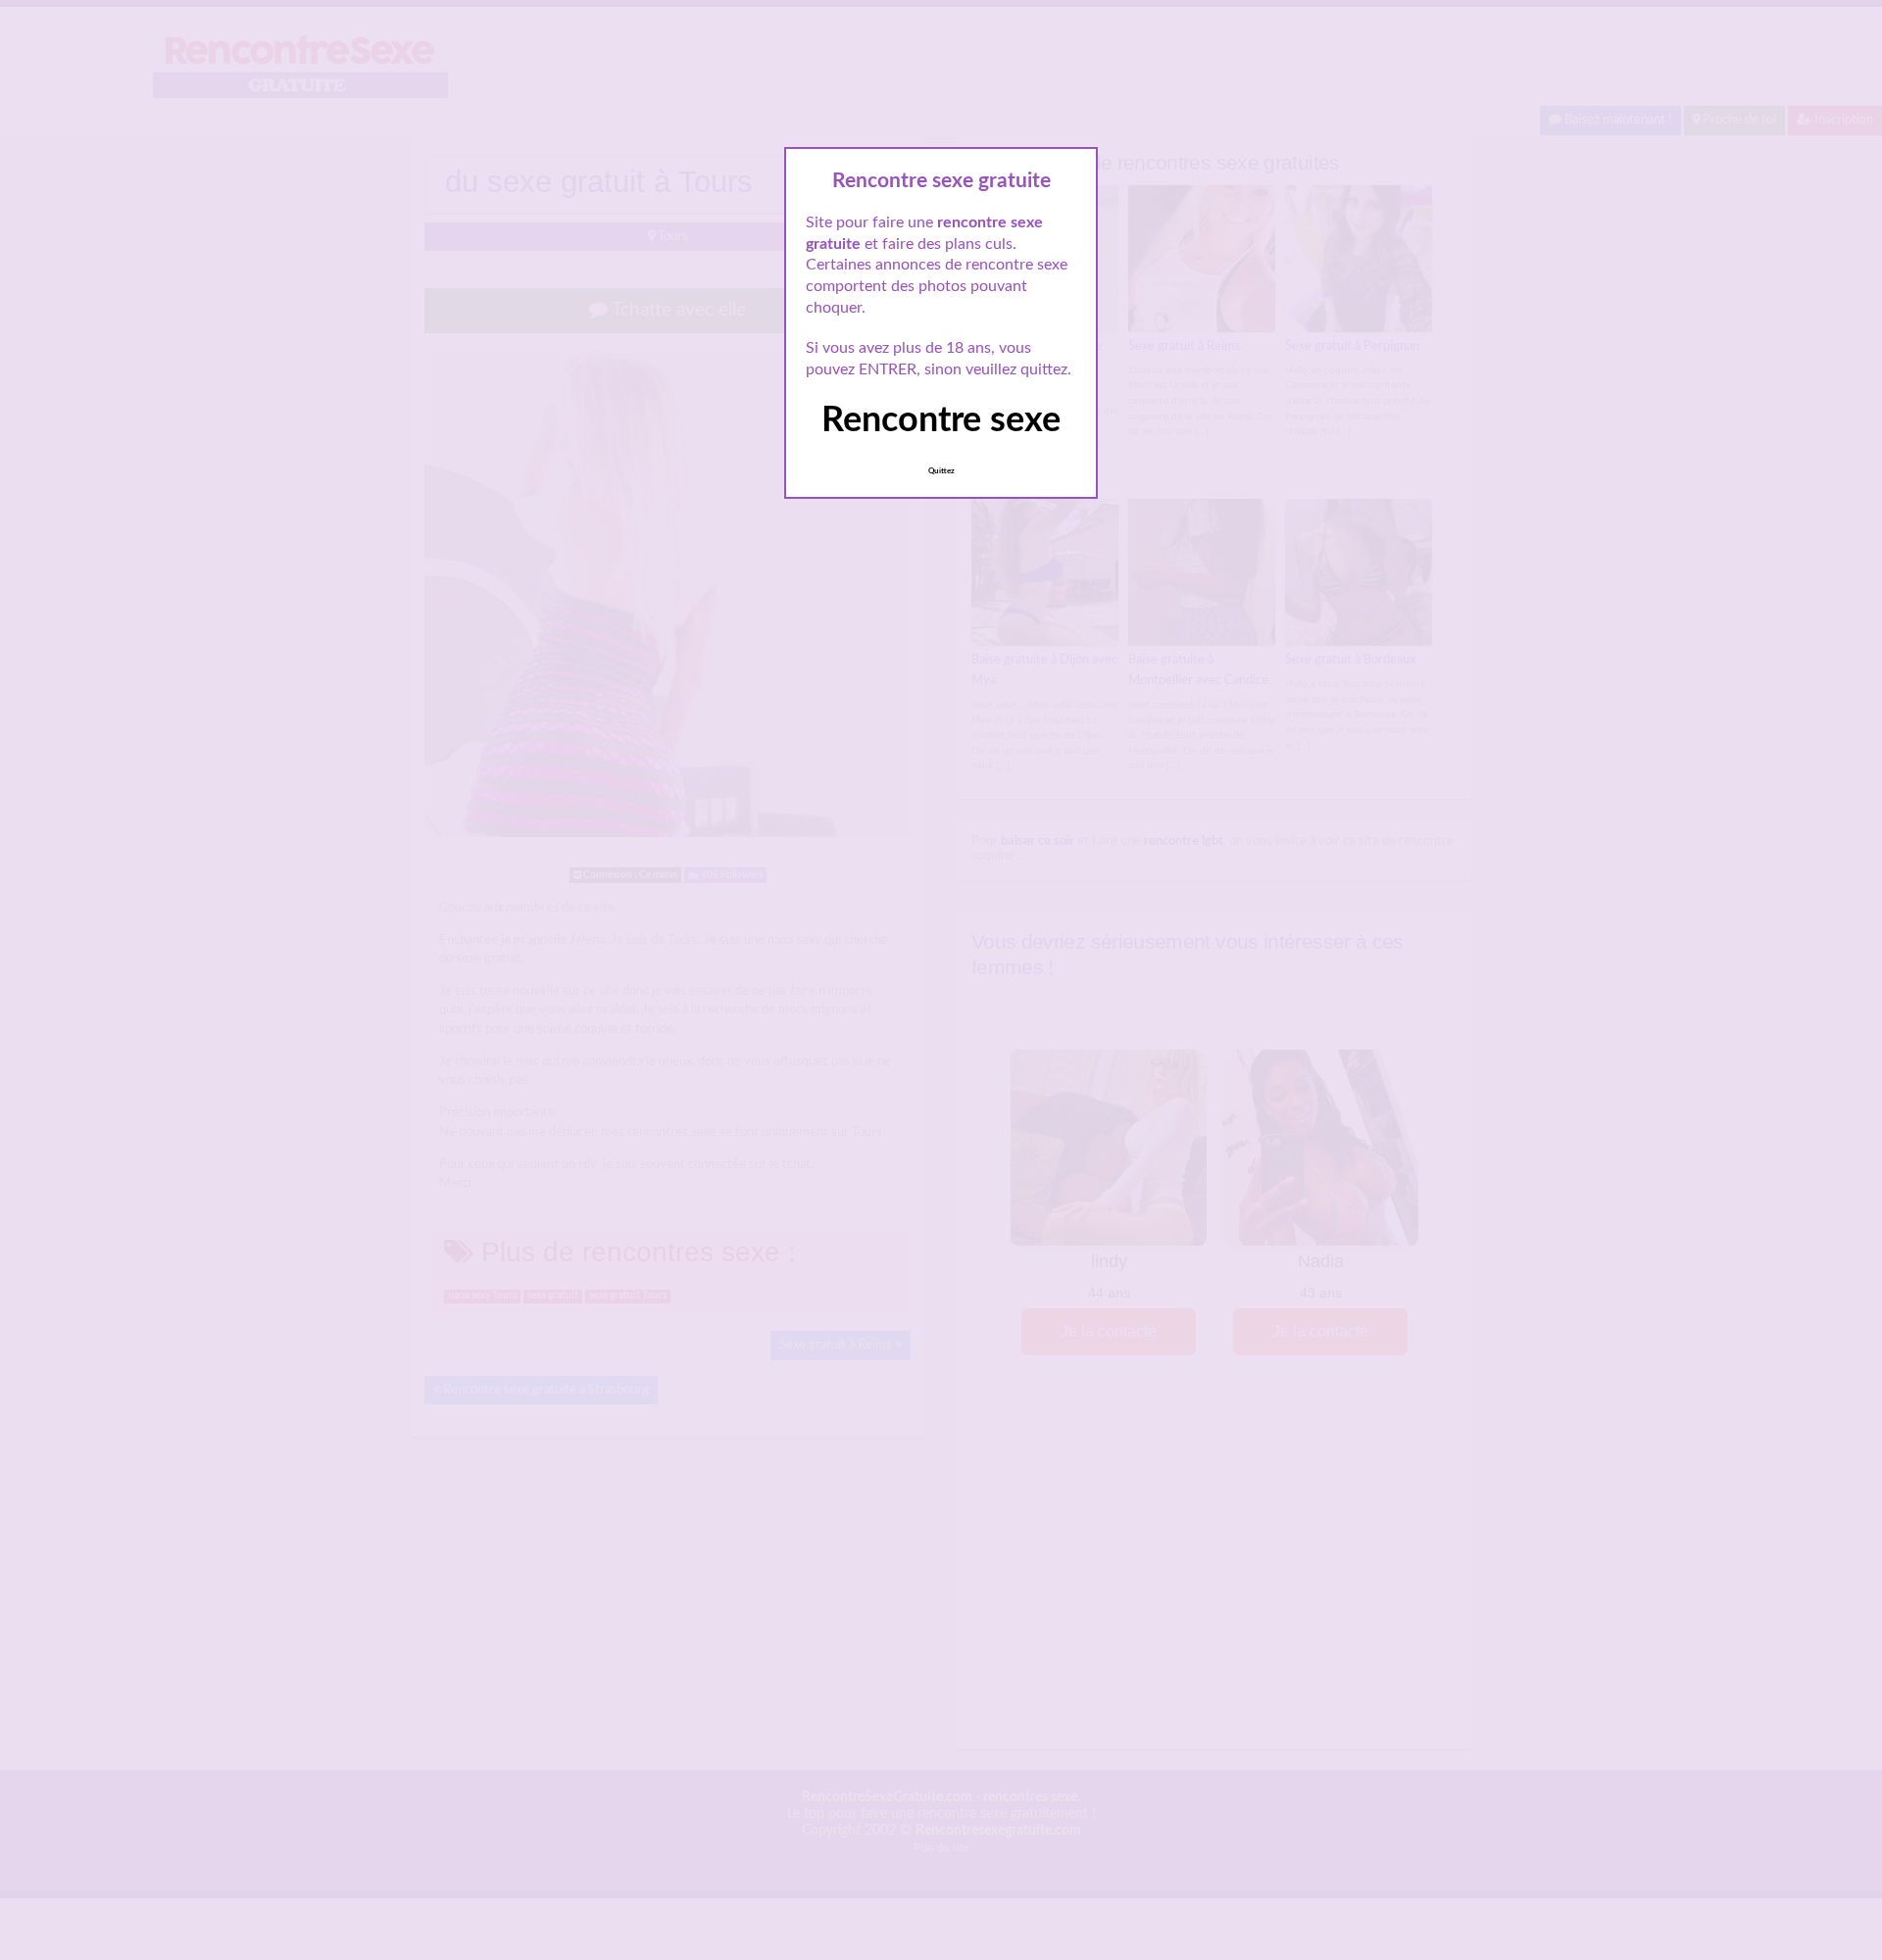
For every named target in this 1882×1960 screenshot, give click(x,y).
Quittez (941, 471)
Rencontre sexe (941, 420)
